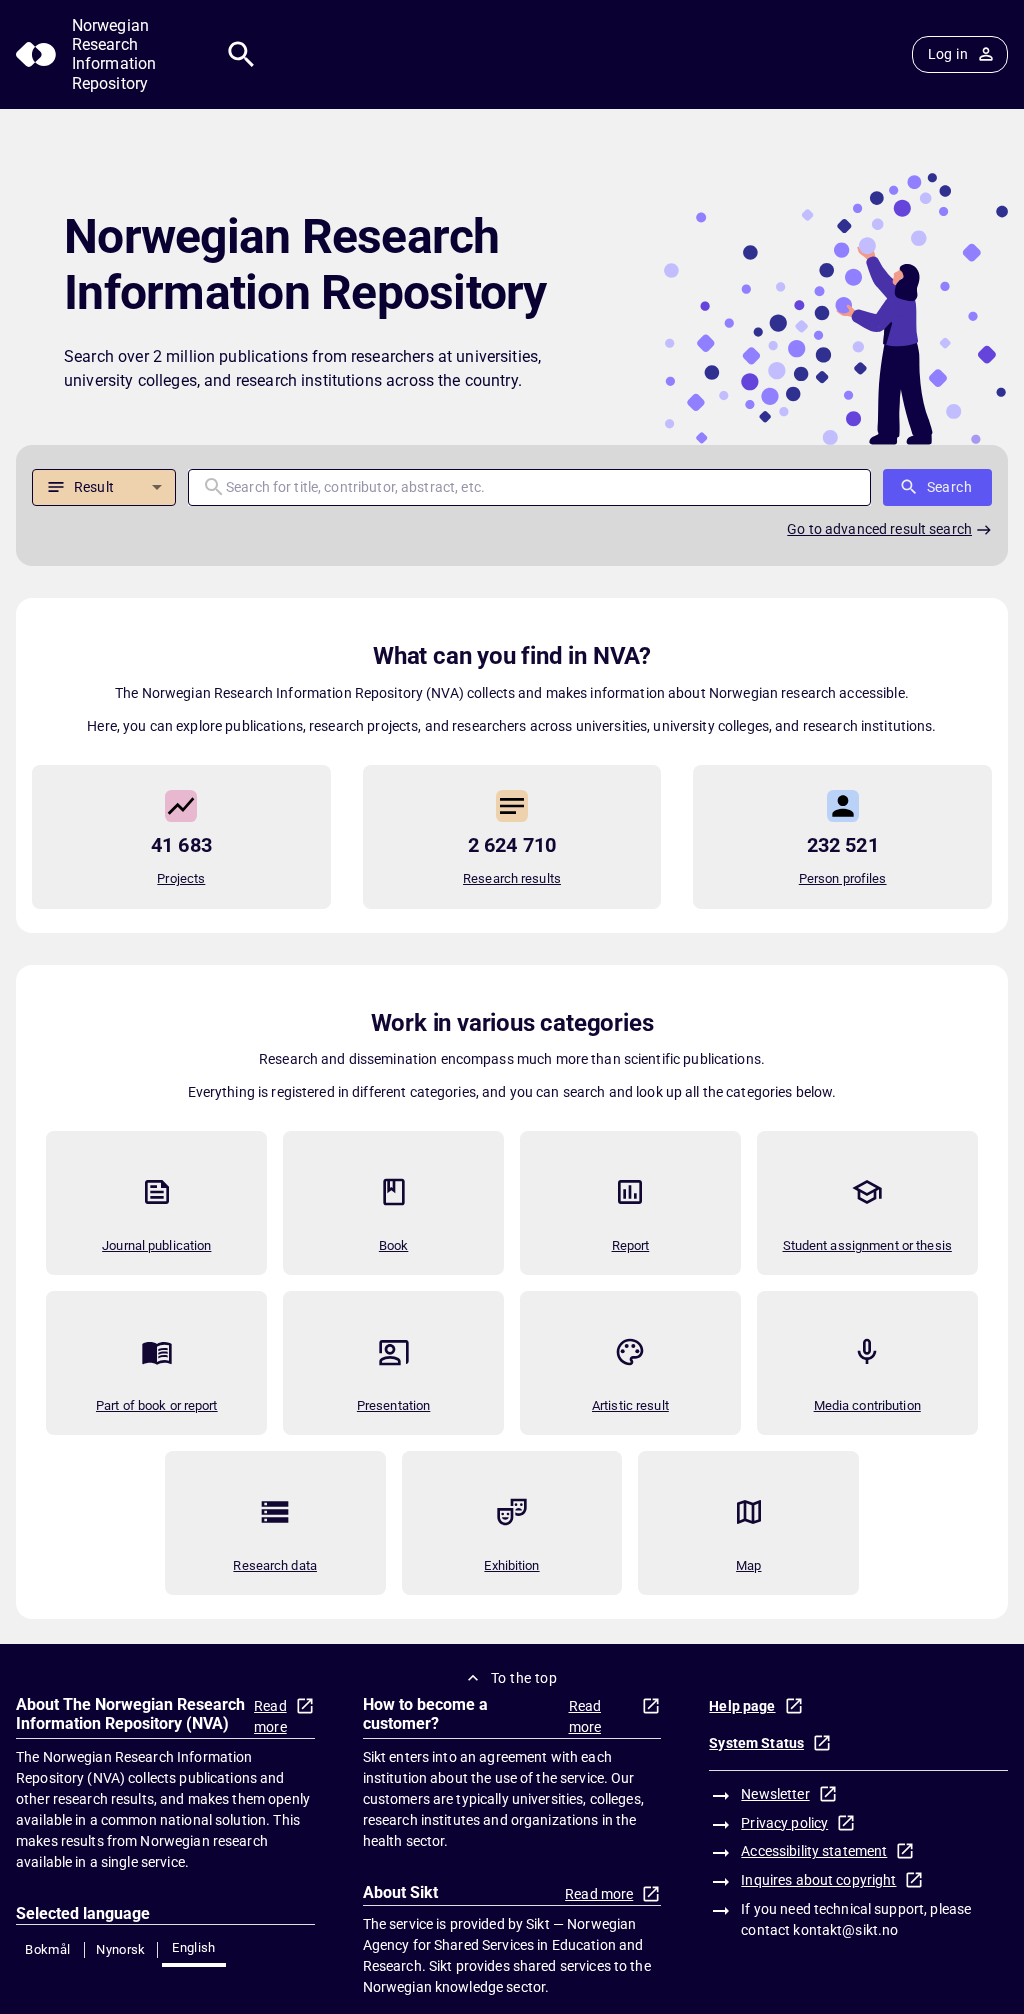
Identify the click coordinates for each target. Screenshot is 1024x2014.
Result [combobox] (94, 487)
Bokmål (47, 1949)
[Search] (241, 54)
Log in (948, 54)
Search (949, 487)
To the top (524, 1678)
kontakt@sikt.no (845, 1930)
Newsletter (775, 1794)
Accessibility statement (814, 1851)
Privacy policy (784, 1823)
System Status (756, 1743)
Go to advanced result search (879, 529)
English (194, 1947)
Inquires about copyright (818, 1880)
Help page (742, 1706)
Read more (270, 1716)
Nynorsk (121, 1949)
